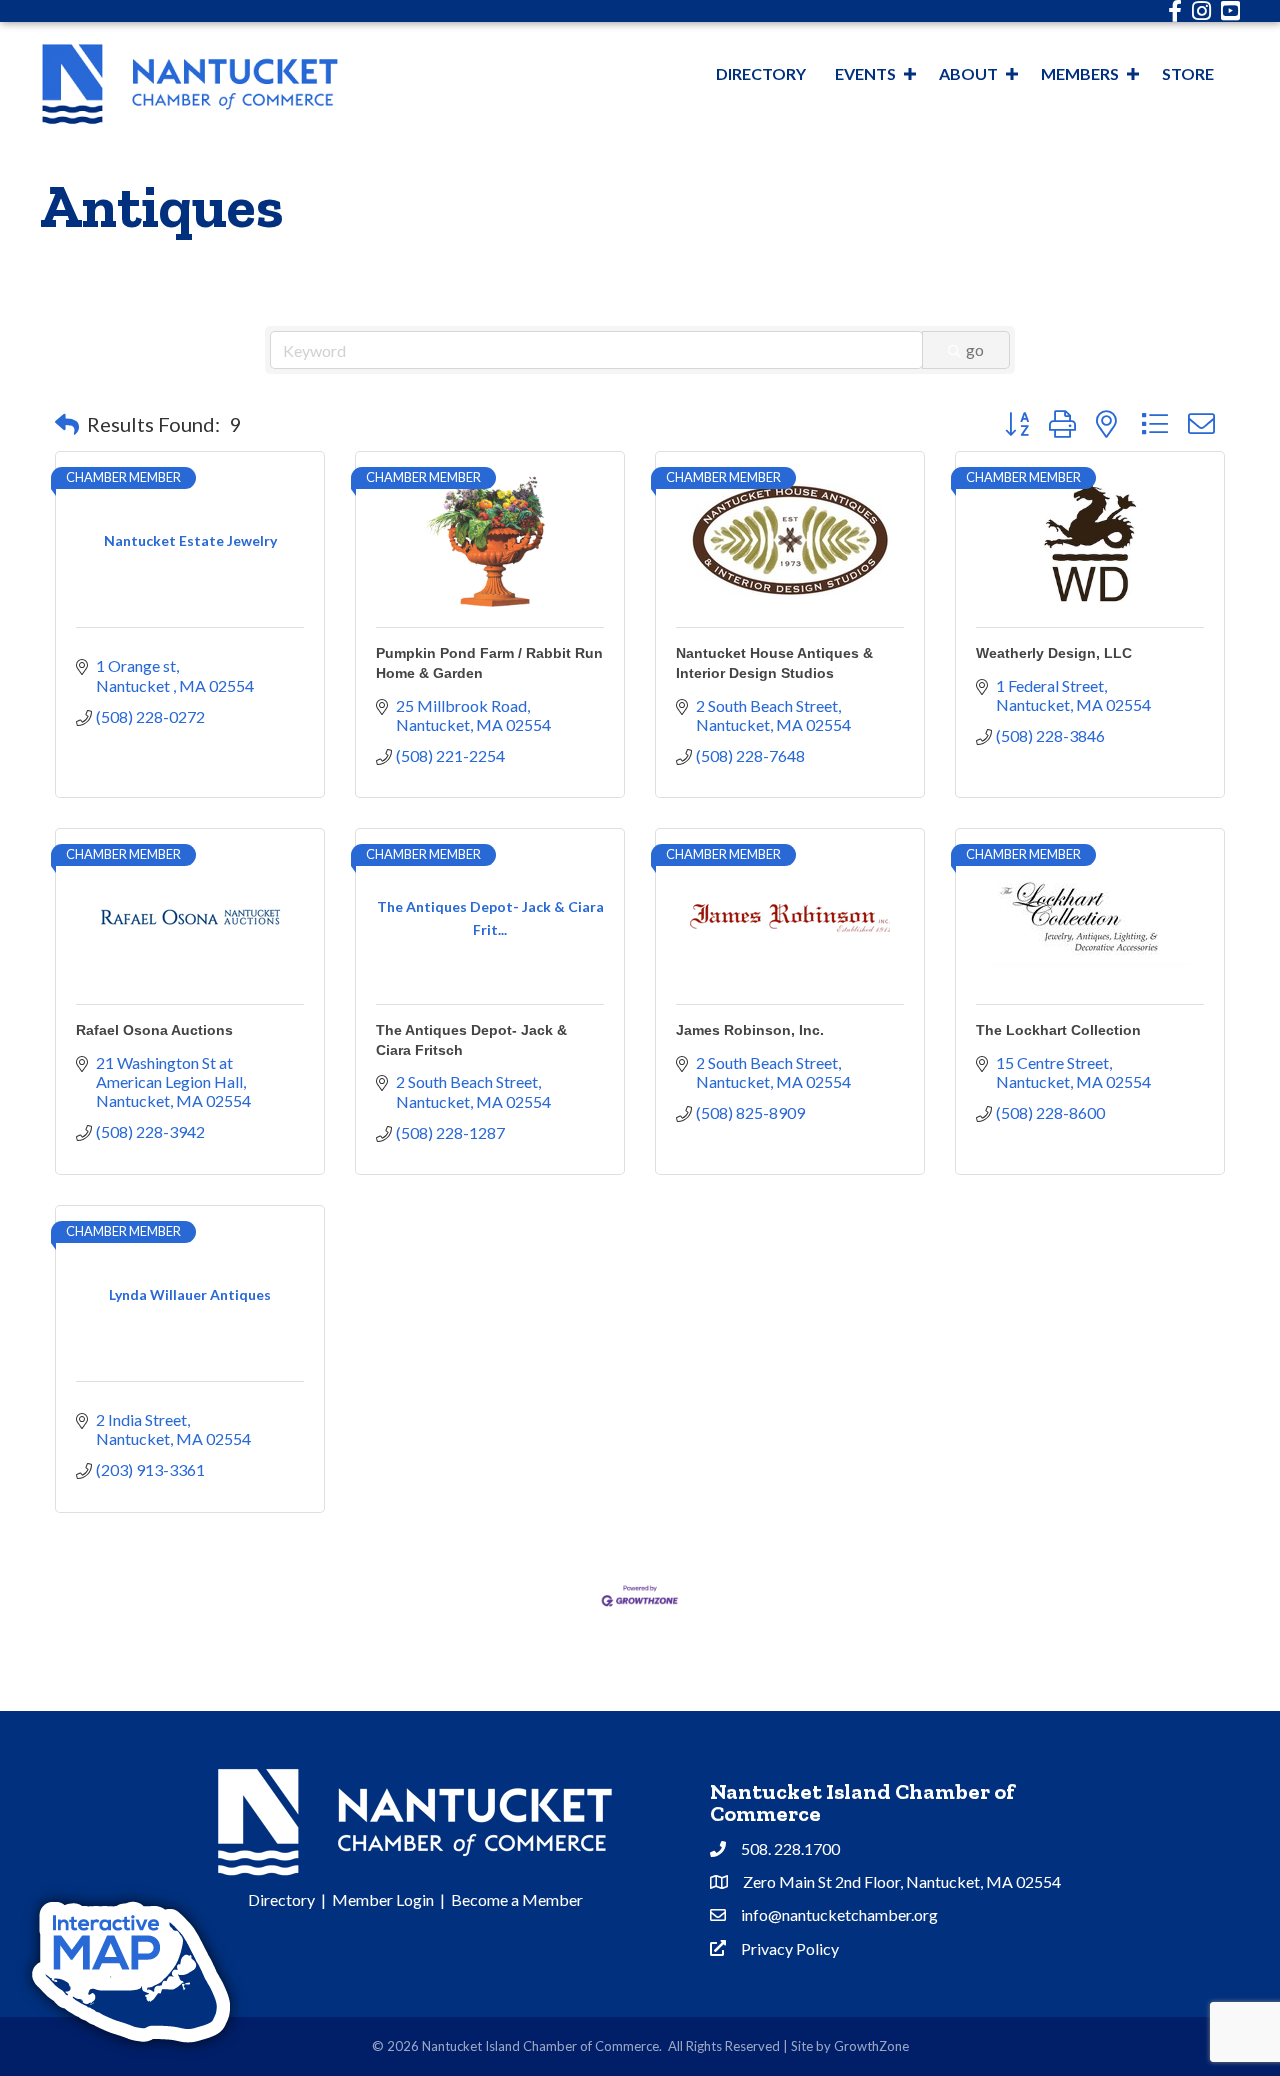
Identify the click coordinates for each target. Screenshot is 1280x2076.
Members (1080, 73)
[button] (67, 424)
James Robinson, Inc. (750, 1030)
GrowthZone (871, 2046)
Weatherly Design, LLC (1054, 653)
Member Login (383, 1899)
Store (1188, 73)
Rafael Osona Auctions (154, 1030)
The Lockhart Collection (1058, 1030)
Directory (761, 73)
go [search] (975, 349)
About (968, 73)
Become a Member (517, 1899)
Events (865, 73)
